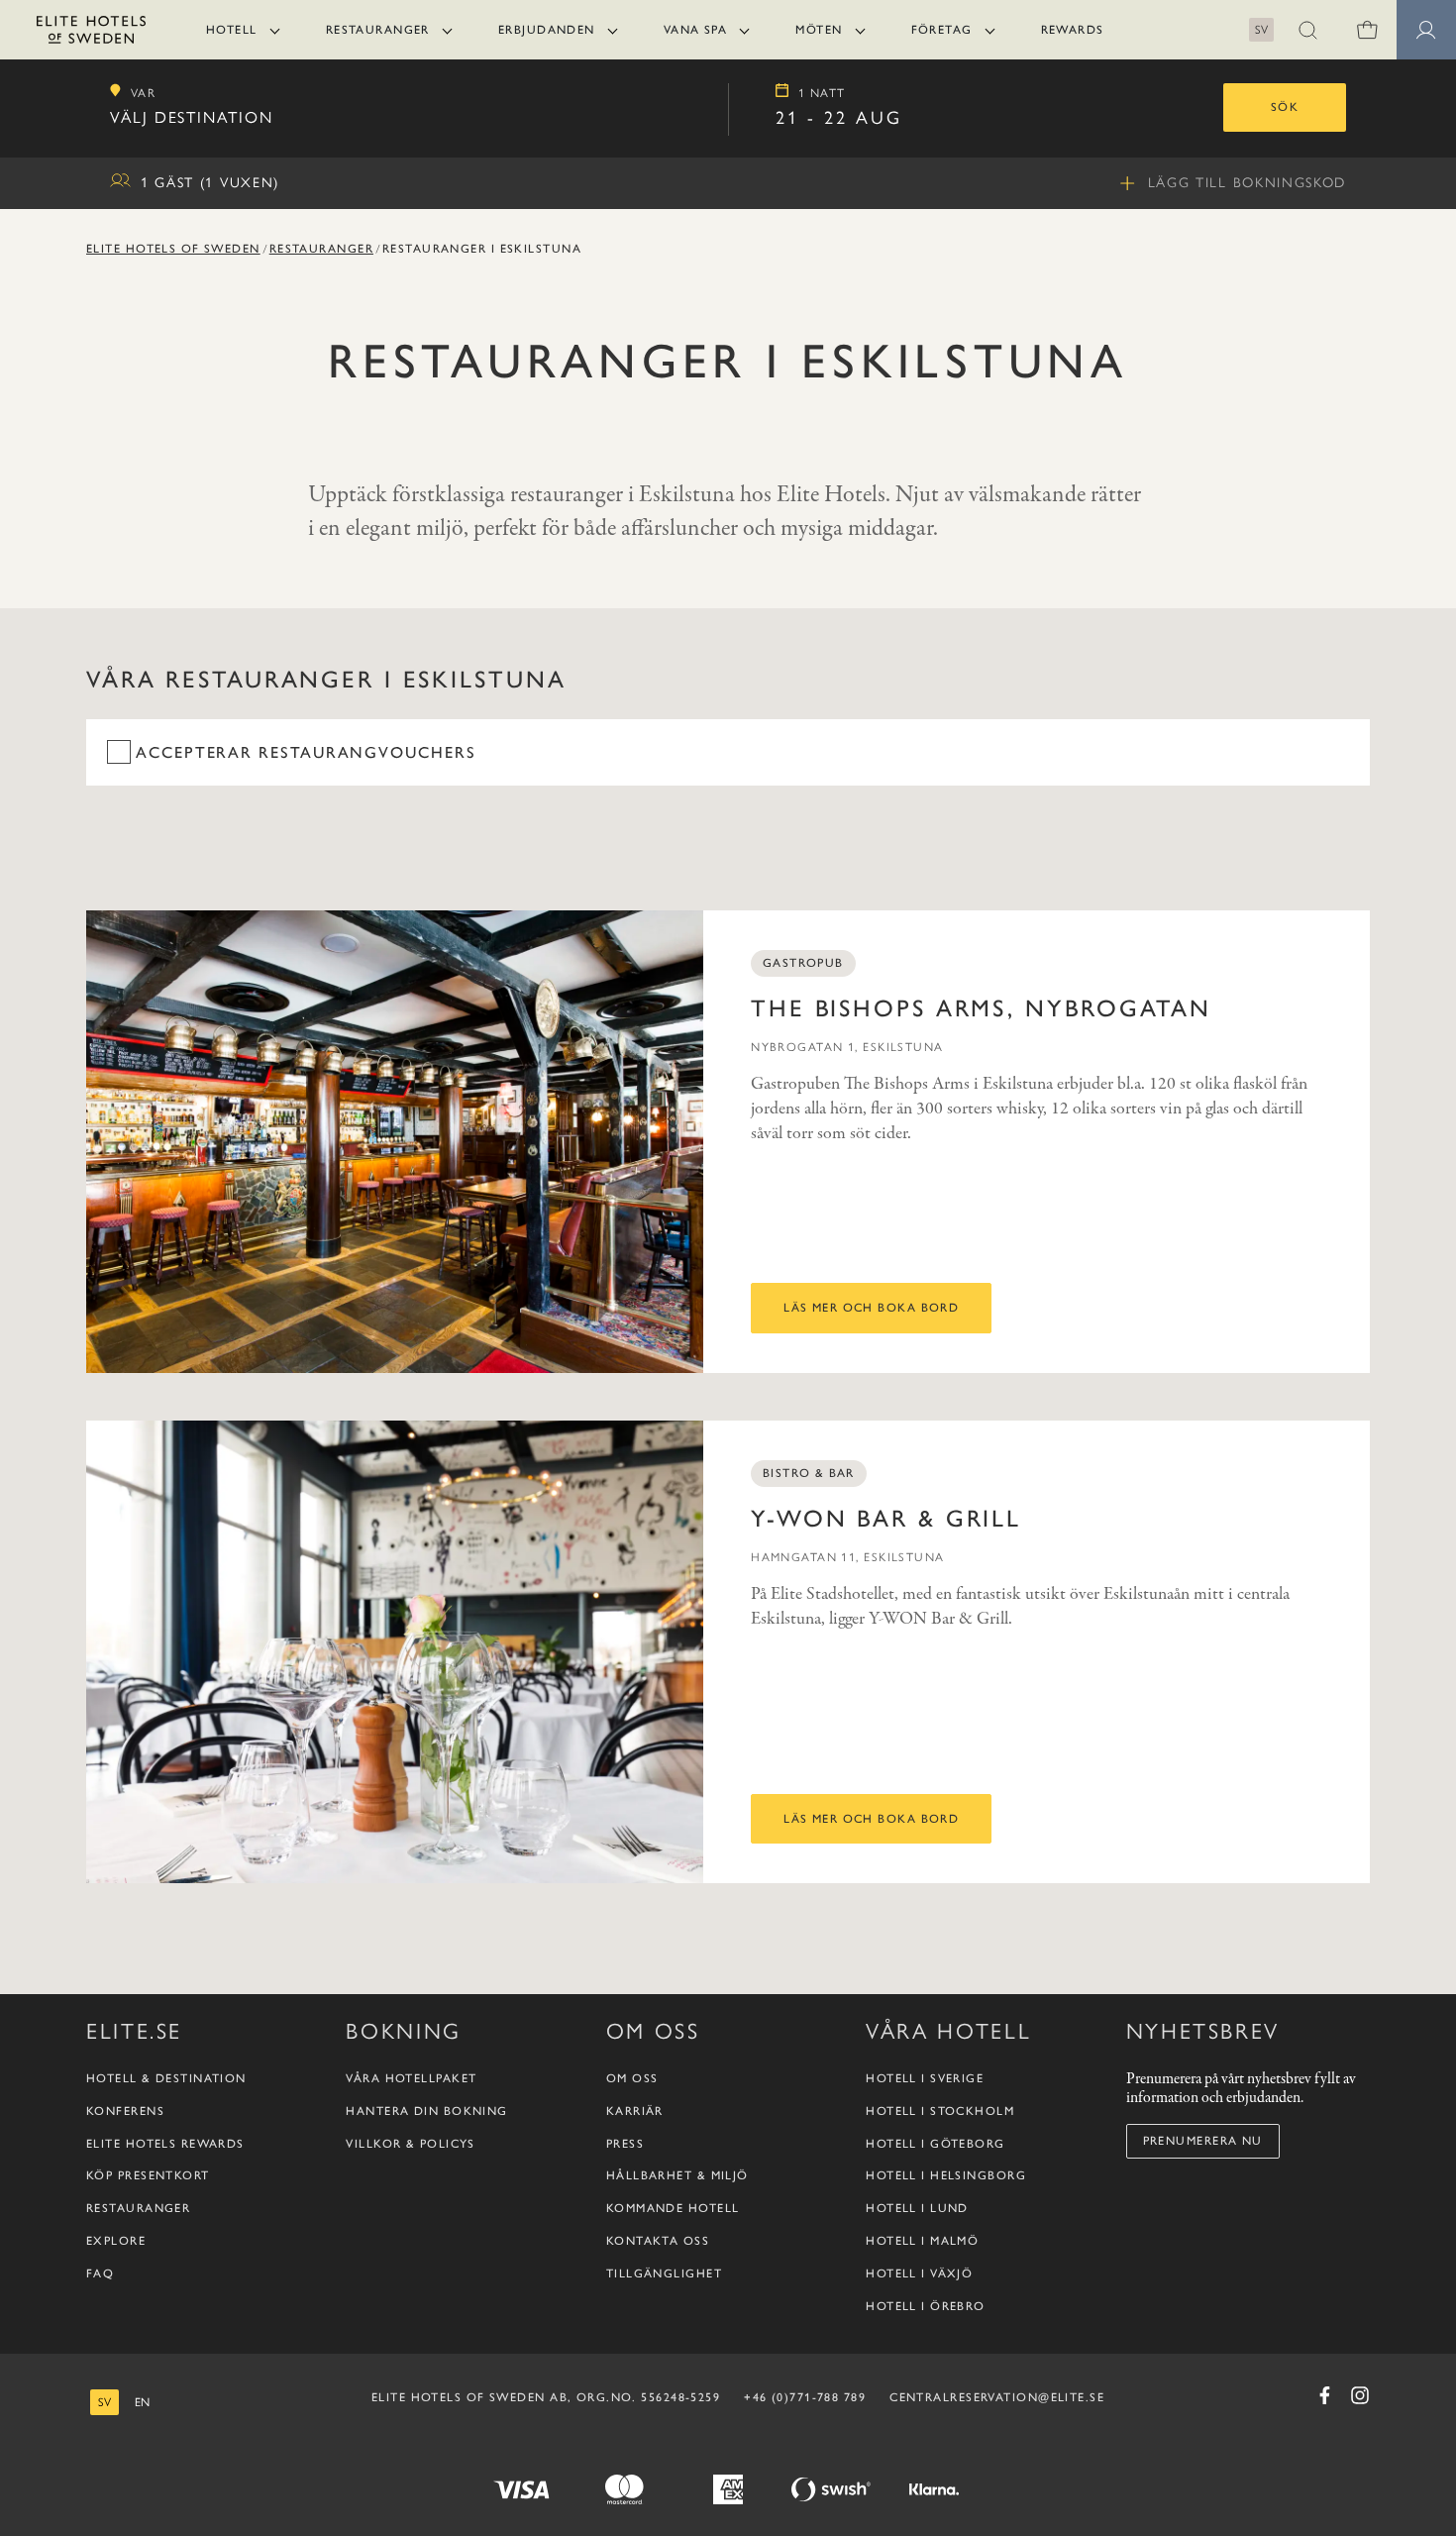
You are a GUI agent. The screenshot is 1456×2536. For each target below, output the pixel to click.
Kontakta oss (658, 2241)
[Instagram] (1360, 2395)
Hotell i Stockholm (940, 2111)
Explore (116, 2241)
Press (625, 2144)
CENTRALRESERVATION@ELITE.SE (997, 2397)
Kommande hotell (673, 2208)
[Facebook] (1324, 2395)
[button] (1307, 30)
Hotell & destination (166, 2078)
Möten (819, 30)
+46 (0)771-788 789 (805, 2397)
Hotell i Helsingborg (946, 2175)
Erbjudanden (547, 30)
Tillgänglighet (664, 2273)
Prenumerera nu (1203, 2141)
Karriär (635, 2111)
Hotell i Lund (917, 2208)
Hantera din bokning (426, 2111)
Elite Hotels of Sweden (173, 249)
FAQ (100, 2273)
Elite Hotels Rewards (165, 2144)
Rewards (1073, 30)
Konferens (125, 2111)
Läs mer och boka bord (871, 1308)
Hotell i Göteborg (935, 2144)
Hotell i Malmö (922, 2241)
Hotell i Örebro (926, 2306)
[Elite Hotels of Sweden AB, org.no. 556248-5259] (91, 33)
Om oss (632, 2078)
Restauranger (378, 30)
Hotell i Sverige (925, 2078)
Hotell (232, 30)
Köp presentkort (148, 2175)
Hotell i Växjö (919, 2273)
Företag (942, 30)
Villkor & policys (410, 2144)
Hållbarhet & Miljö (677, 2175)
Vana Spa (696, 30)
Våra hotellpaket (411, 2078)
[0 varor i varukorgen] (1367, 30)
